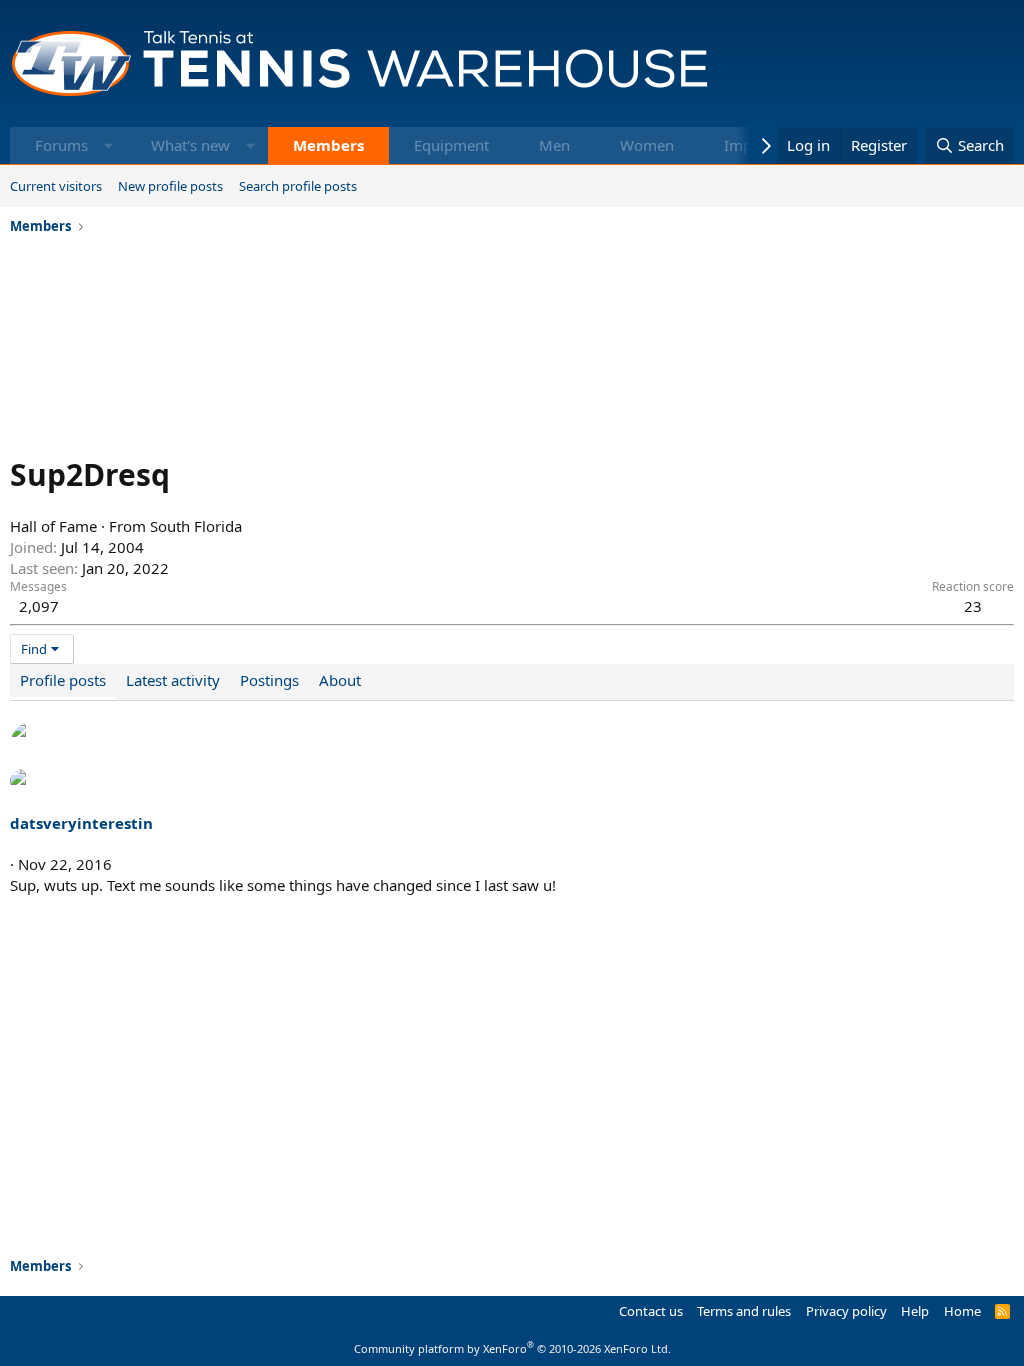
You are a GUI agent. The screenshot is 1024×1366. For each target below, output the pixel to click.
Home (962, 1311)
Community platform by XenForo (512, 1348)
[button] (108, 145)
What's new (190, 145)
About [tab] (340, 680)
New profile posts (170, 186)
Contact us (651, 1311)
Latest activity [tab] (173, 680)
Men (554, 145)
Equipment (451, 145)
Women (647, 145)
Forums (61, 145)
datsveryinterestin (81, 823)
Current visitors (56, 186)
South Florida (196, 526)
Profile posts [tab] (63, 680)
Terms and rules (744, 1311)
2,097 (39, 606)
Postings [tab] (269, 680)
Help (915, 1311)
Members (328, 145)
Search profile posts (298, 186)
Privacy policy (846, 1311)
